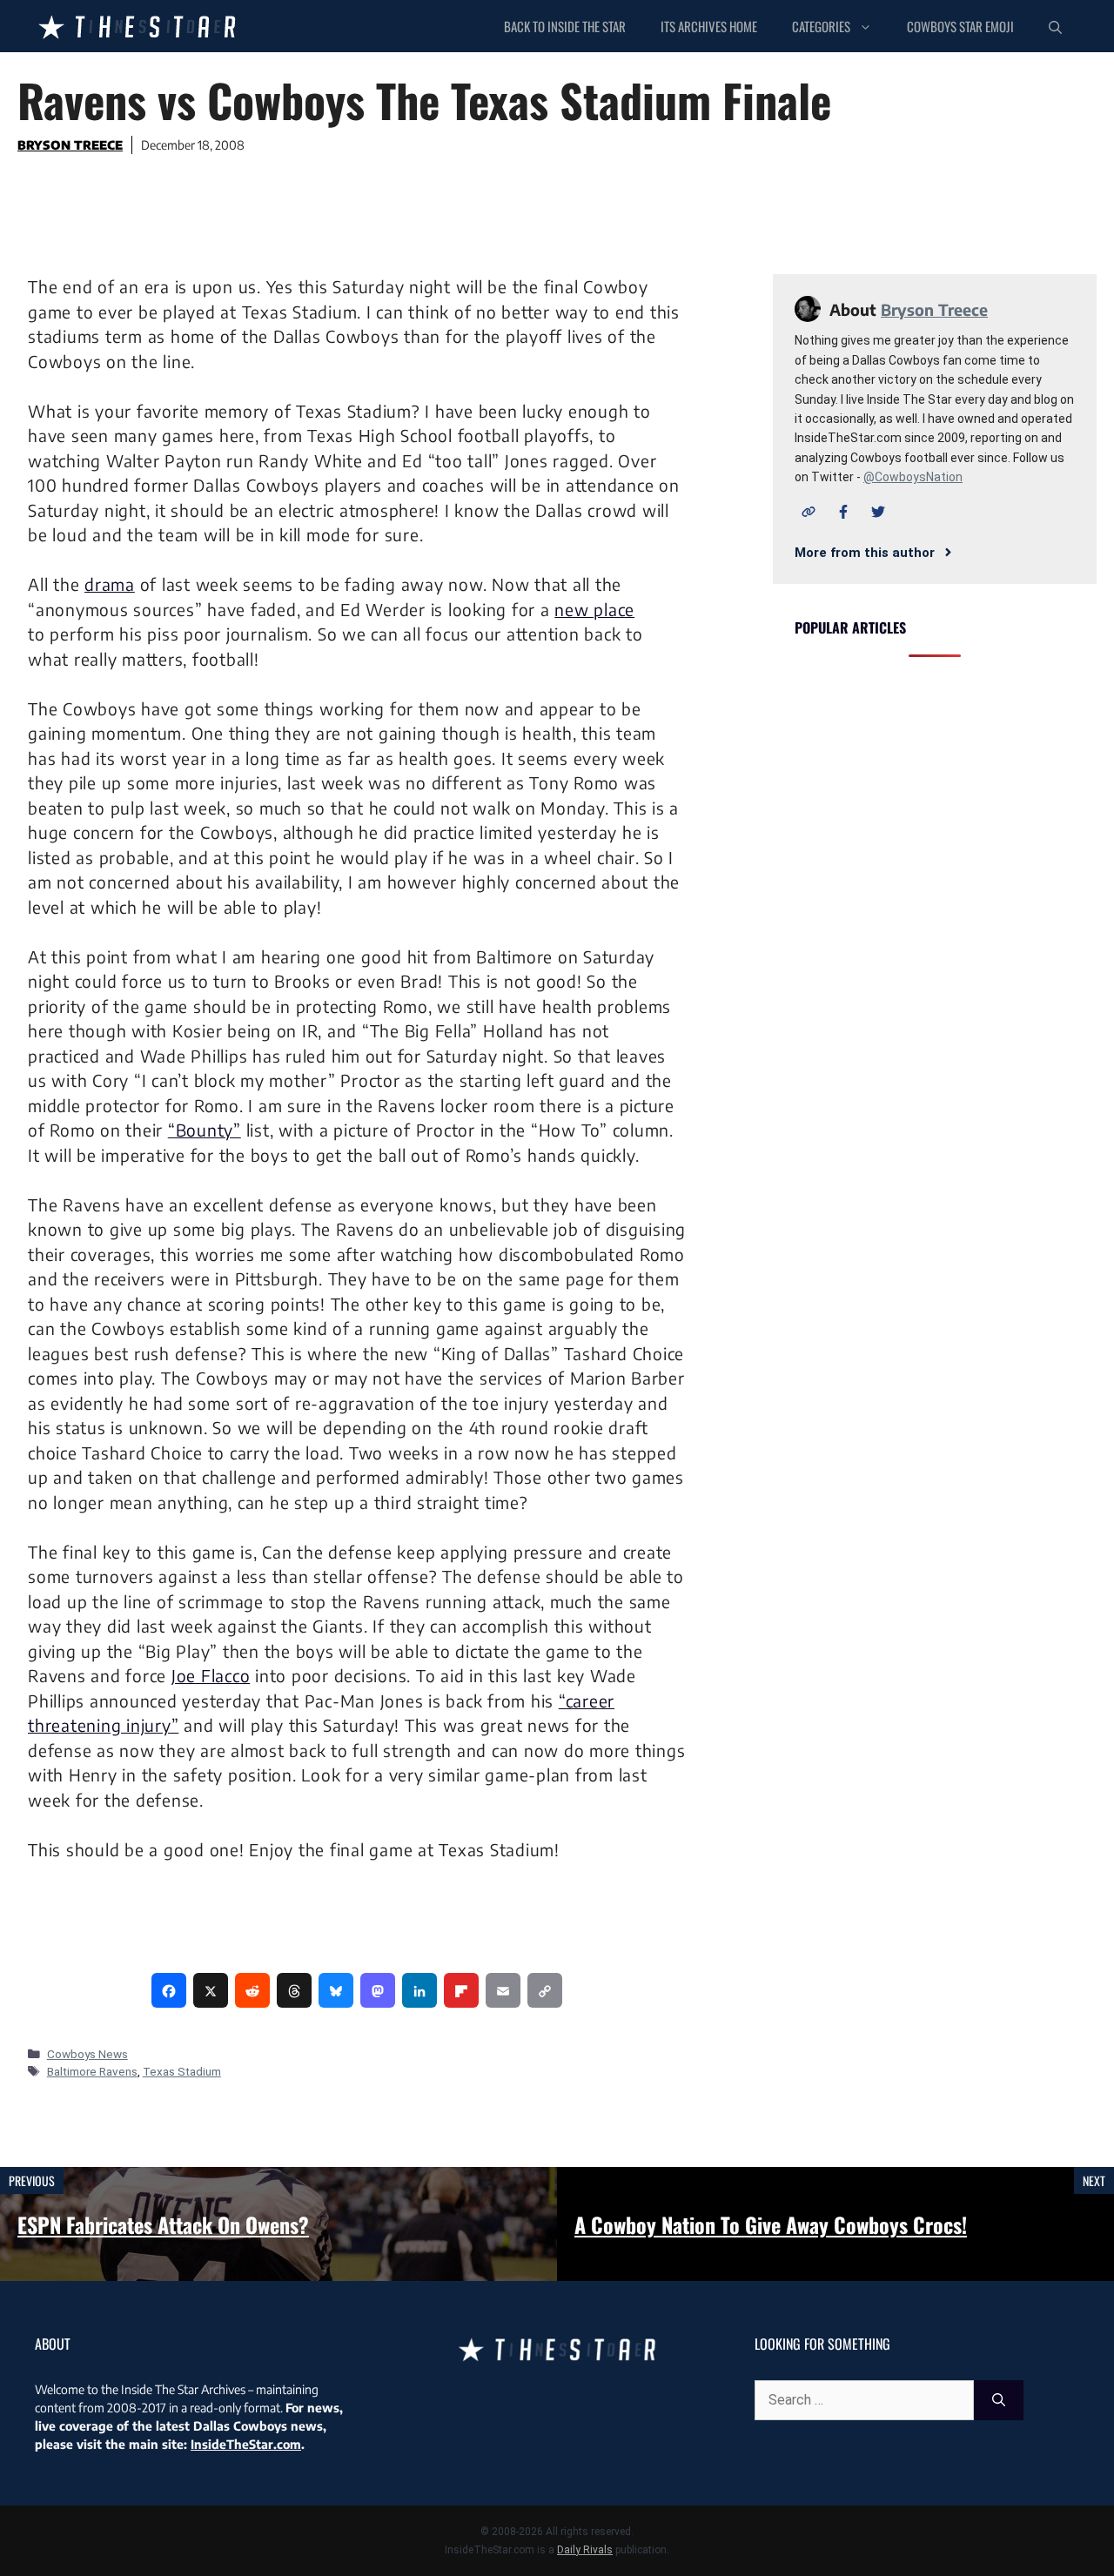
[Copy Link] (545, 1990)
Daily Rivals (585, 2550)
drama (110, 584)
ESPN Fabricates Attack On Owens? (163, 2224)
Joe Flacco (211, 1675)
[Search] (999, 2400)
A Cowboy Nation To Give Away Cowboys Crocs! (771, 2224)
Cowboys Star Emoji (960, 26)
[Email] (503, 1990)
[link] (169, 1990)
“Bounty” (205, 1130)
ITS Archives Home (709, 26)
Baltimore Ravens (92, 2071)
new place (594, 609)
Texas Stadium (182, 2071)
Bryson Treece (70, 145)
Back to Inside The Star (565, 26)
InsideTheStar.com (246, 2444)
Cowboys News (87, 2054)
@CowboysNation (913, 477)
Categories (821, 26)
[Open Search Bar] (1055, 26)
